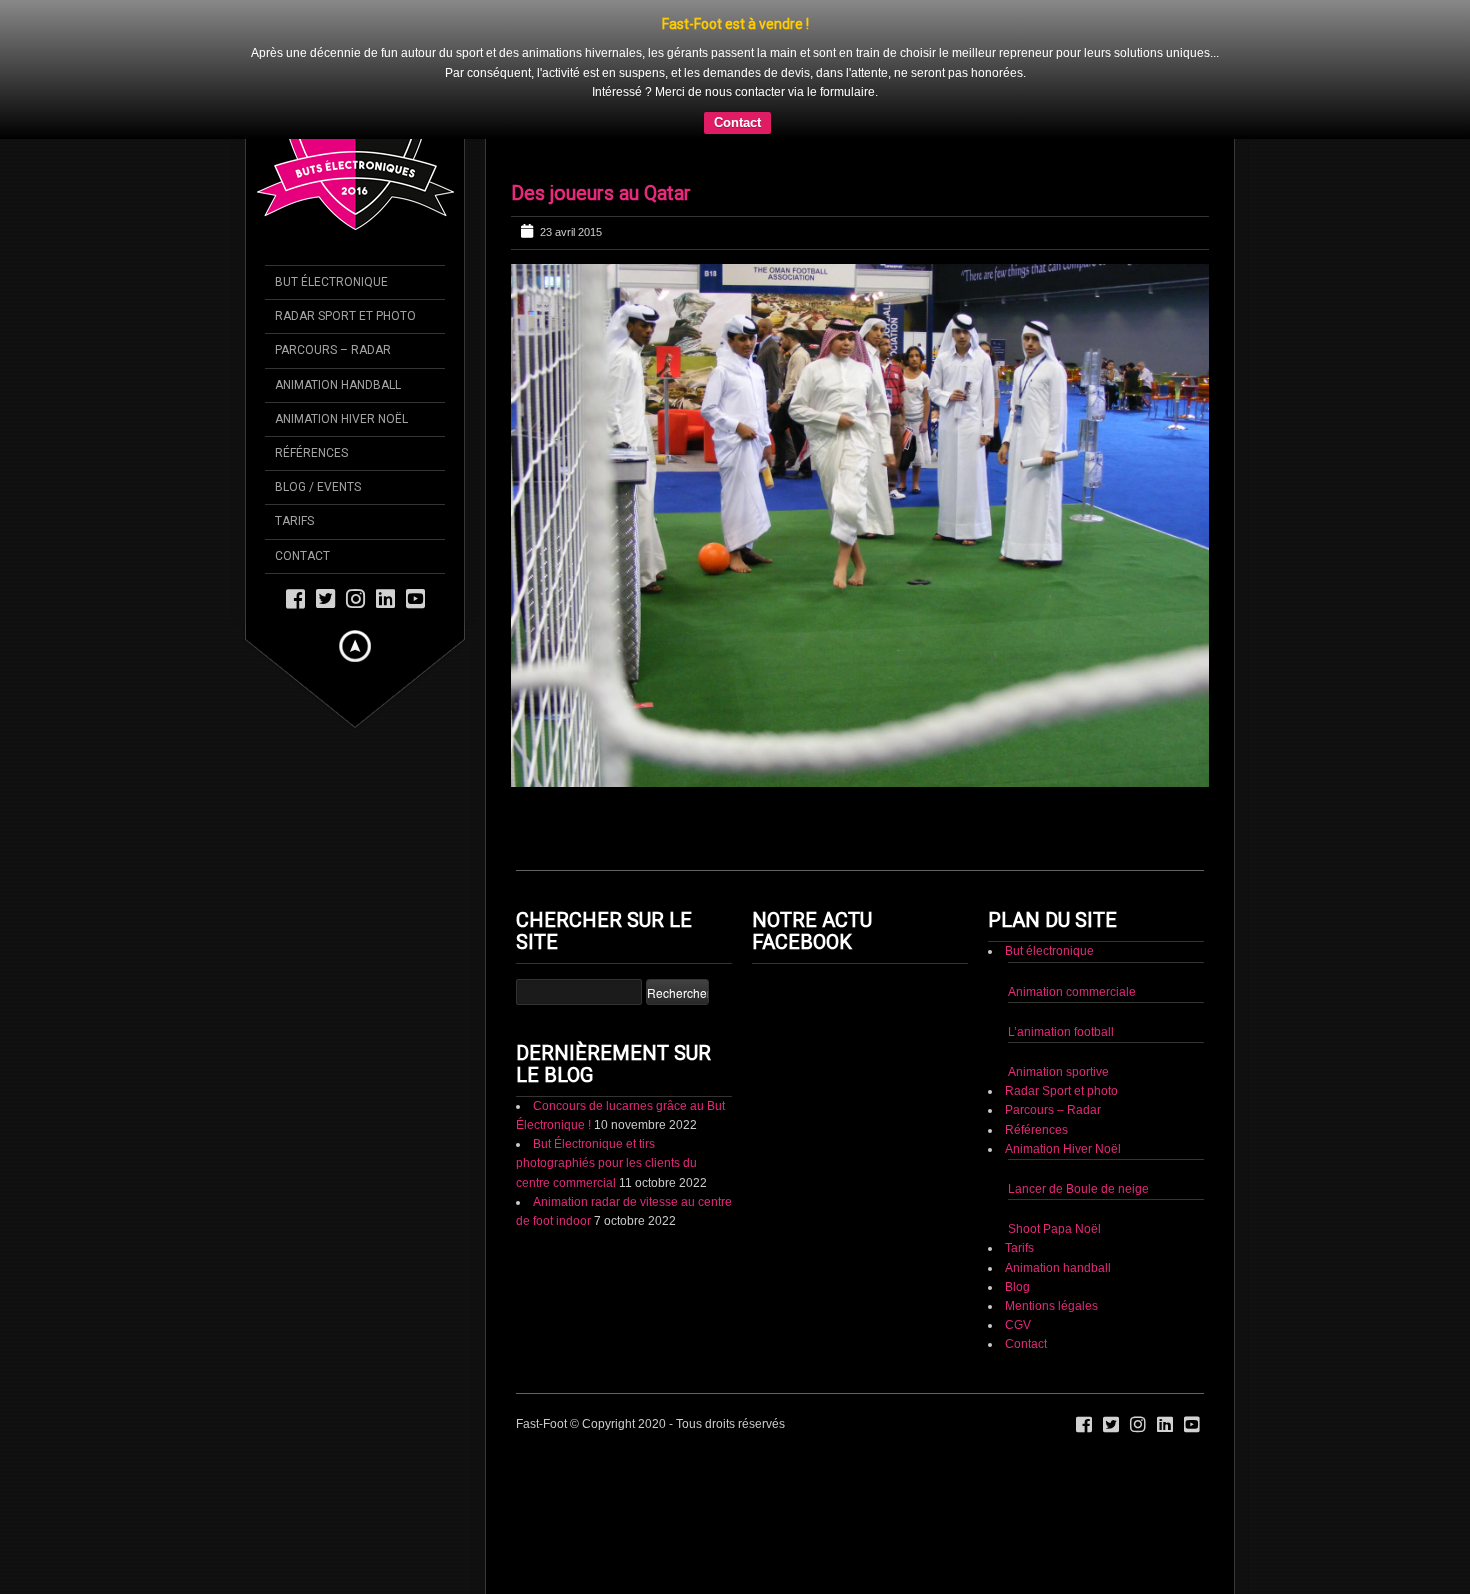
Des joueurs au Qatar (601, 193)
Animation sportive (1058, 1072)
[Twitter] (325, 597)
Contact (737, 122)
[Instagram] (355, 597)
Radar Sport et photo (1061, 1091)
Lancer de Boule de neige (1078, 1189)
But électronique (1049, 951)
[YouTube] (415, 597)
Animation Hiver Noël (1063, 1149)
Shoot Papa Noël (1054, 1229)
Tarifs (1019, 1248)
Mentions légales (1051, 1306)
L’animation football (1061, 1032)
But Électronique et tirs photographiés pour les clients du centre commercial (606, 1163)
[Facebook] (295, 597)
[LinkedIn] (385, 597)
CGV (1018, 1325)
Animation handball (1058, 1268)
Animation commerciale (1072, 992)
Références (1036, 1130)
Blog (1017, 1287)
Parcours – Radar (1053, 1110)
